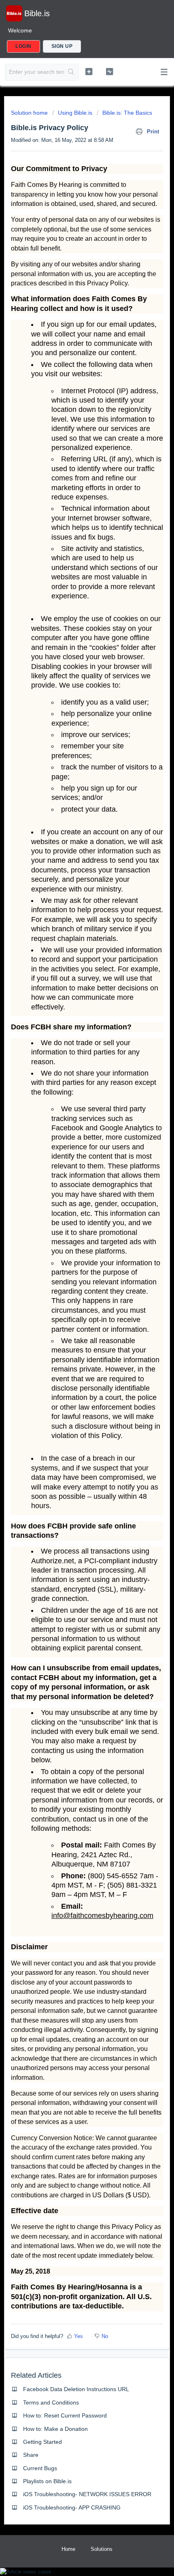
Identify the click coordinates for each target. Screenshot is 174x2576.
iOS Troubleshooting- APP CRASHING (72, 2507)
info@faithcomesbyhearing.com (102, 1916)
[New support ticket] (89, 71)
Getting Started (42, 2442)
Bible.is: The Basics (127, 113)
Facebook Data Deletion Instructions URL (76, 2389)
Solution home (30, 113)
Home (68, 2549)
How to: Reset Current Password (65, 2415)
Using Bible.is (75, 113)
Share (31, 2455)
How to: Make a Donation (55, 2429)
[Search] (71, 72)
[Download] (72, 1325)
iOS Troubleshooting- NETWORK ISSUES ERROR (87, 2494)
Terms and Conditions (51, 2402)
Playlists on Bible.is (47, 2481)
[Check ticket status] (109, 71)
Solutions (102, 2549)
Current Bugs (40, 2468)
